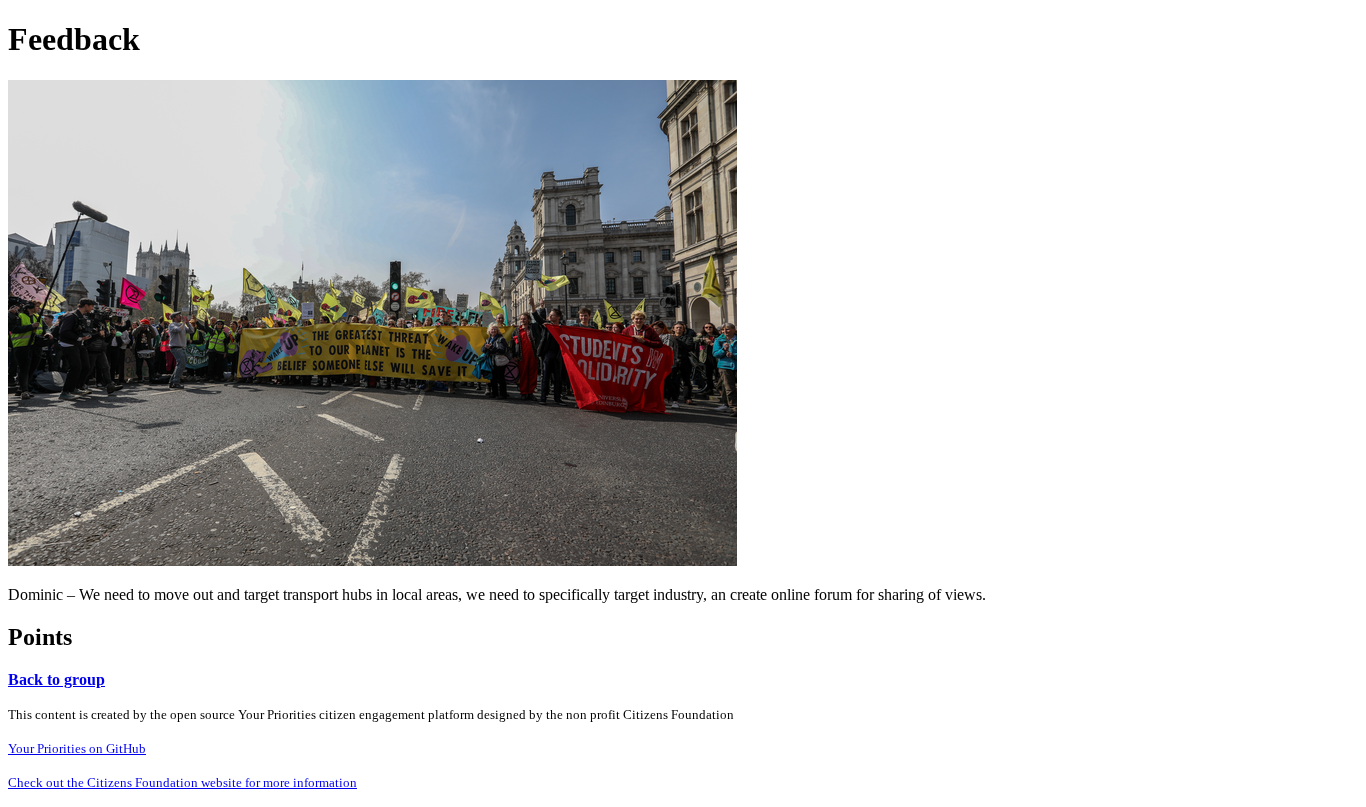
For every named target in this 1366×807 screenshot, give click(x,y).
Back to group (56, 679)
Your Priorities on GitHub (77, 748)
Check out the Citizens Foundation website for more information (182, 782)
